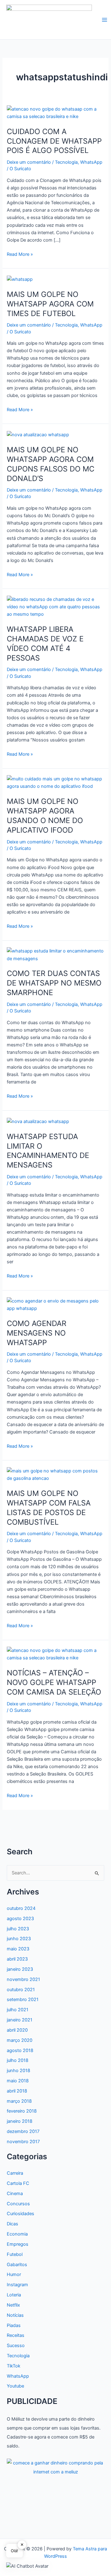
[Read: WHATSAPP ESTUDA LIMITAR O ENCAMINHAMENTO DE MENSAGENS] (38, 1121)
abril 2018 (17, 2091)
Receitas (16, 2335)
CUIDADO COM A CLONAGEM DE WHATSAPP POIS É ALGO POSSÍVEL (54, 141)
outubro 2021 (21, 1990)
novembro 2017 (23, 2142)
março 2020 (20, 2040)
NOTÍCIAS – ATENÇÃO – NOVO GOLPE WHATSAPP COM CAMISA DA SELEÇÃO (54, 1682)
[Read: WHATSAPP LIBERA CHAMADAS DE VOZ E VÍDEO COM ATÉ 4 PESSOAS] (55, 606)
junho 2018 (18, 2071)
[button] (27, 2566)
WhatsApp (91, 162)
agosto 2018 (20, 2050)
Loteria (14, 2295)
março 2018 (19, 2101)
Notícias (15, 2315)
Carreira (15, 2173)
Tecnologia (66, 162)
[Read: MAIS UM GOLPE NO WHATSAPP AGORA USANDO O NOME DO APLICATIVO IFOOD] (55, 782)
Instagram (17, 2285)
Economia (17, 2234)
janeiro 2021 (20, 2020)
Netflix (13, 2305)
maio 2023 (18, 1949)
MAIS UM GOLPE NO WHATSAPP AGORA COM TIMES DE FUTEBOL (50, 304)
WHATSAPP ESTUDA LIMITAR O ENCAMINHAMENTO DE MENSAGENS (48, 1151)
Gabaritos (17, 2265)
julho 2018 (18, 2060)
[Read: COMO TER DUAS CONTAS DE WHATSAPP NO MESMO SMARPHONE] (55, 955)
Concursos (18, 2204)
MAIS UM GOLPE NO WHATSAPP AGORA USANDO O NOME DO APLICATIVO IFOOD (45, 815)
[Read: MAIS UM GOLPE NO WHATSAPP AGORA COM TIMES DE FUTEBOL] (20, 279)
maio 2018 (18, 2081)
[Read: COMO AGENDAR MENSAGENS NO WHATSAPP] (55, 1304)
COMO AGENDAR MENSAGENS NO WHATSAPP (37, 1333)
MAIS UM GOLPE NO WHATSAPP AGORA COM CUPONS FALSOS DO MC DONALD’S (51, 464)
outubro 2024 (21, 1908)
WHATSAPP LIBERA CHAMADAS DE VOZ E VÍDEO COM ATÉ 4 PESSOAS (45, 643)
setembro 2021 (23, 2000)
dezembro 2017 (23, 2131)
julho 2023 (18, 1929)
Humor (14, 2274)
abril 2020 (17, 2030)
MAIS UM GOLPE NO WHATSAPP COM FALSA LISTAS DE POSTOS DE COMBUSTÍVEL (49, 1508)
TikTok (14, 2366)
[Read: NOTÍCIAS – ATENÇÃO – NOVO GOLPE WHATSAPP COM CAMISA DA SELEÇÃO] (55, 1654)
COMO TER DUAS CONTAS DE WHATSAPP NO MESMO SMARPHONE (54, 983)
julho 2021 (18, 2010)
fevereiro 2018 (22, 2111)
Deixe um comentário (29, 162)
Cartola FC (18, 2183)
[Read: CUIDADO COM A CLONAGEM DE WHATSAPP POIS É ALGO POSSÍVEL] (55, 112)
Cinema (15, 2194)
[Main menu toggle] (105, 20)
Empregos (18, 2244)
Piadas (14, 2325)
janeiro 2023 (20, 1969)
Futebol (15, 2254)
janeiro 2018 (20, 2121)
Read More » (20, 255)
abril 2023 (17, 1959)
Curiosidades (21, 2214)
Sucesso (16, 2346)
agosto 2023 (20, 1919)
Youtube (15, 2386)
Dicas (12, 2224)
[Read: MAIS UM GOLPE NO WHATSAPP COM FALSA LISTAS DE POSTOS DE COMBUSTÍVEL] (55, 1474)
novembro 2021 (23, 1979)
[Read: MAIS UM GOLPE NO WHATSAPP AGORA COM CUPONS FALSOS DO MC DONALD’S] (38, 434)
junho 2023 (19, 1939)
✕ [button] (22, 2544)
